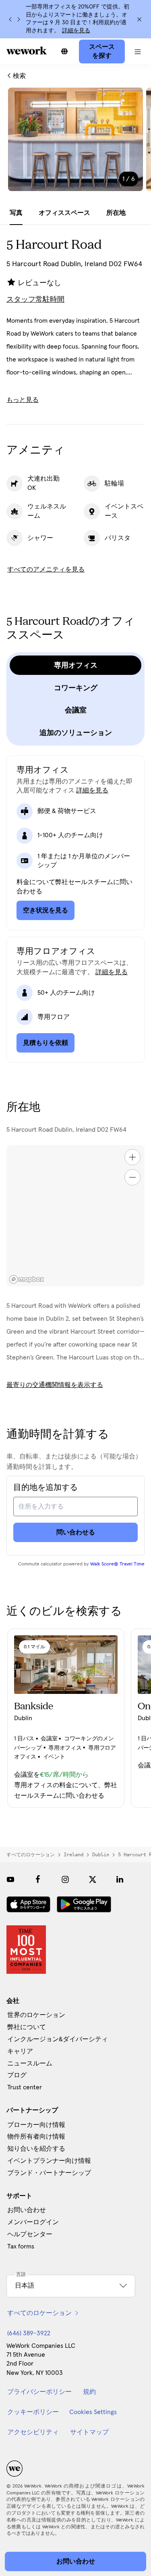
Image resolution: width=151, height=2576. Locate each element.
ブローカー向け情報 (36, 2125)
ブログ (17, 2075)
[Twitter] (93, 1879)
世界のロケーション (36, 2015)
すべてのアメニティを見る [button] (46, 569)
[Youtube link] (10, 1879)
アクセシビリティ (33, 2432)
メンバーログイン (33, 2222)
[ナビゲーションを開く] (138, 51)
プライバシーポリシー (39, 2392)
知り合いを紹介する (36, 2149)
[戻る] (10, 19)
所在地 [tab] (116, 213)
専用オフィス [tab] (76, 665)
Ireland (73, 1855)
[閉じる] (139, 19)
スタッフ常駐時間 (35, 300)
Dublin (101, 1855)
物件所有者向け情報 (36, 2137)
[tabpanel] (75, 145)
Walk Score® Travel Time (117, 1564)
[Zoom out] (132, 1177)
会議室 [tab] (76, 710)
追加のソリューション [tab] (76, 733)
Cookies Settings (93, 2412)
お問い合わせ (27, 2210)
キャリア (20, 2051)
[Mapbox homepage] (27, 1279)
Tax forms (21, 2246)
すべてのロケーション (31, 1855)
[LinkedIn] (120, 1879)
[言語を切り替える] (64, 51)
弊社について (27, 2027)
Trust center (25, 2087)
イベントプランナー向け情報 (49, 2161)
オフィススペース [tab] (64, 213)
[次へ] (19, 19)
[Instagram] (65, 1879)
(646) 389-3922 (29, 2333)
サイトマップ (89, 2432)
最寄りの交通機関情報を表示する (55, 1385)
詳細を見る (76, 31)
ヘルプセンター (30, 2234)
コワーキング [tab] (76, 688)
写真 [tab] (16, 213)
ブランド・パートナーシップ (49, 2173)
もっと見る (23, 400)
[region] (75, 1216)
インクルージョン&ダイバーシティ (58, 2039)
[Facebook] (38, 1879)
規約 (89, 2392)
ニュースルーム (30, 2063)
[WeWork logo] (27, 50)
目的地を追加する (46, 1488)
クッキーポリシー (33, 2412)
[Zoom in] (132, 1157)
